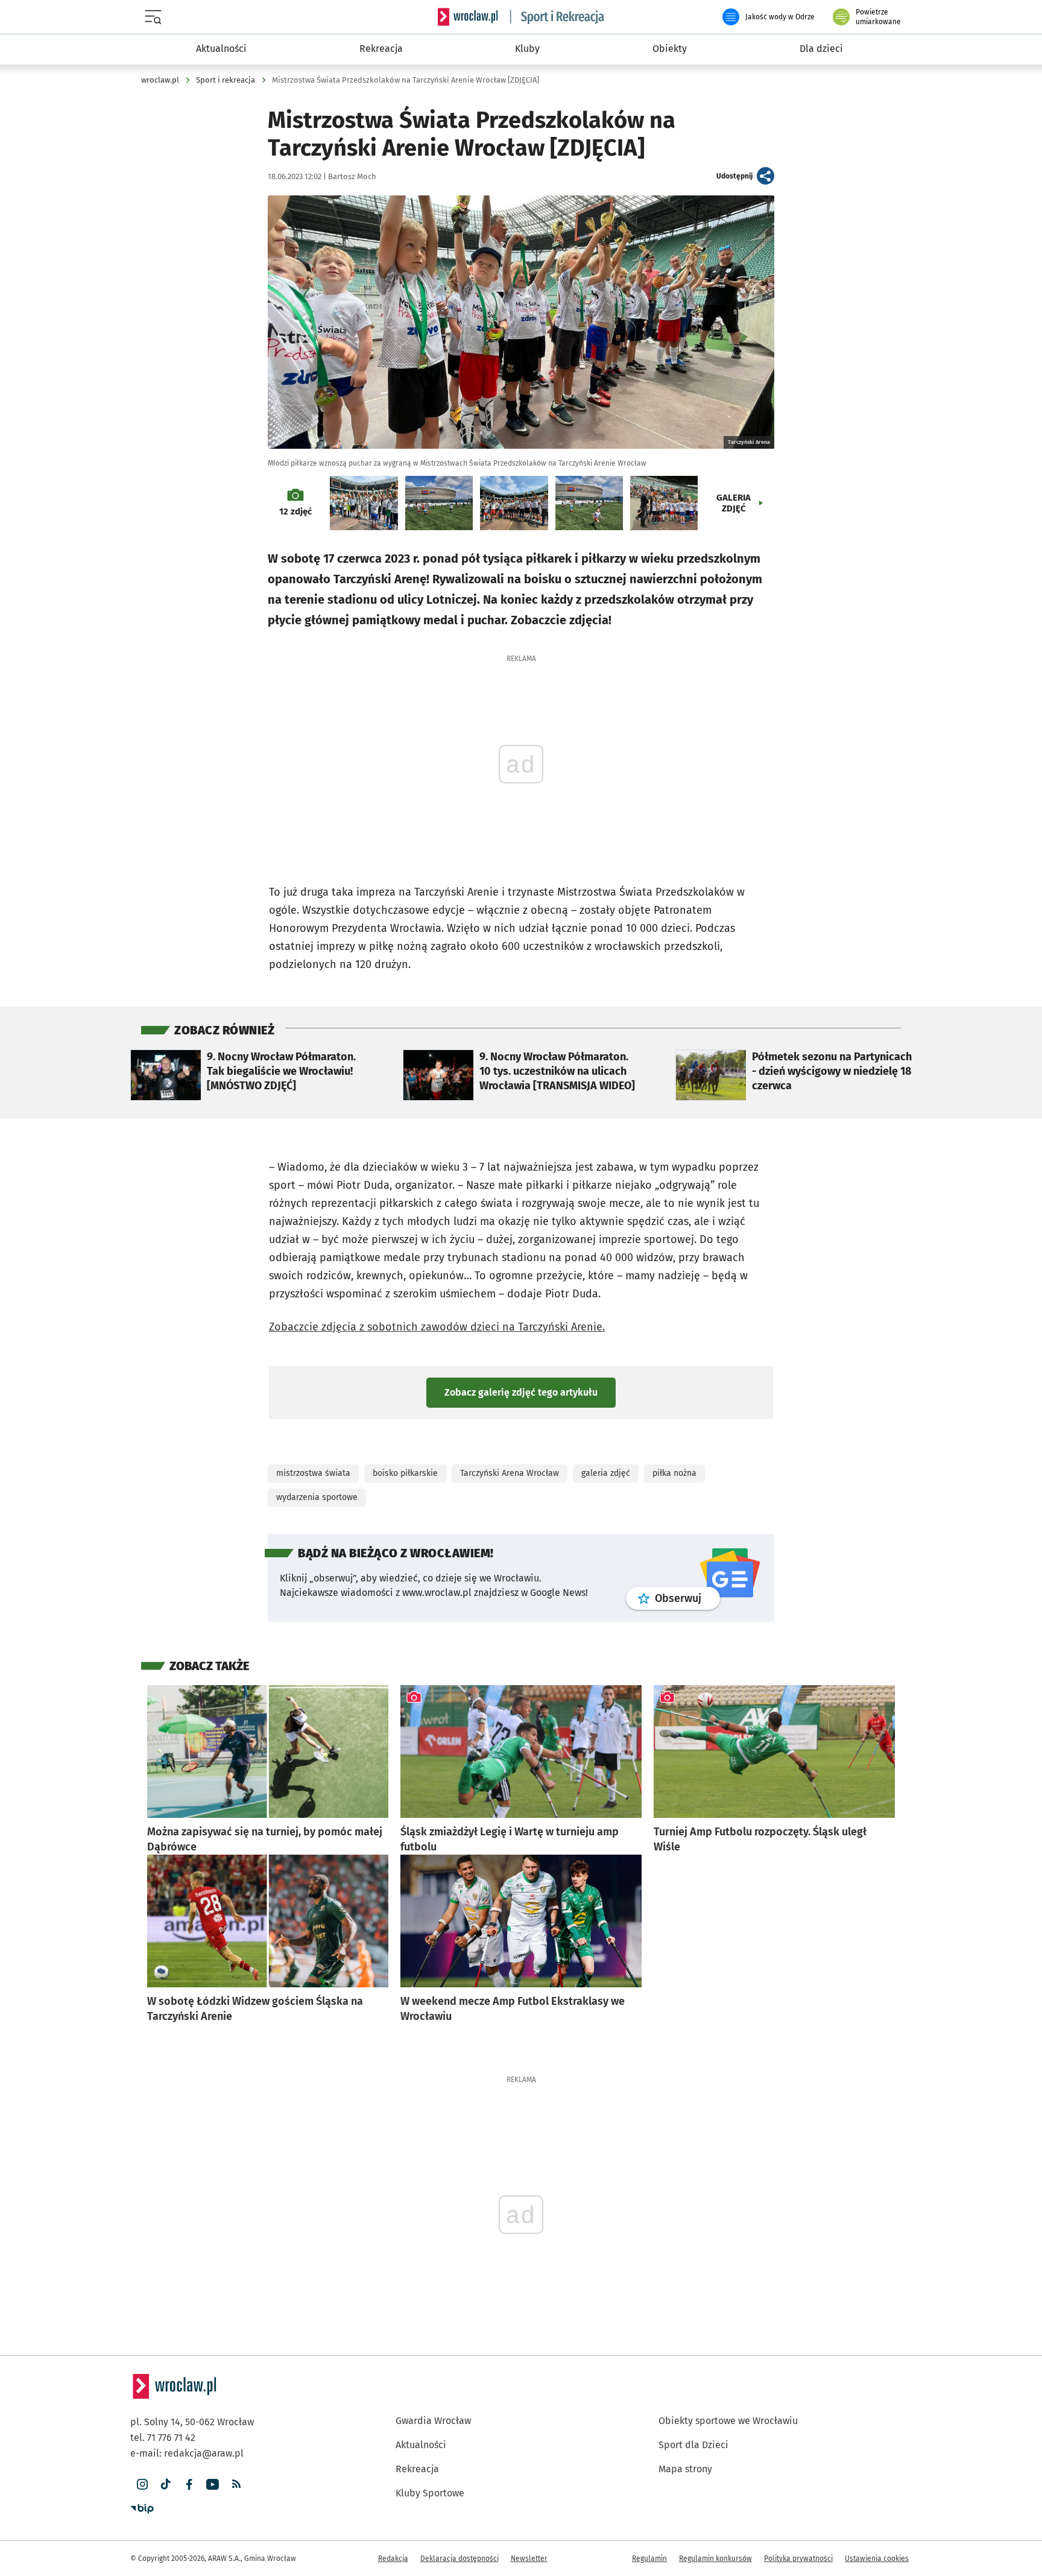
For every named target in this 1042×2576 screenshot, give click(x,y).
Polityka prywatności (798, 2559)
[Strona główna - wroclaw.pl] (468, 17)
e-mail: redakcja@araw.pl (187, 2453)
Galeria (734, 503)
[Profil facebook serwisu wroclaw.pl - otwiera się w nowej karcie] (189, 2485)
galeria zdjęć (606, 1473)
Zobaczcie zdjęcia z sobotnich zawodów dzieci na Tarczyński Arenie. (437, 1327)
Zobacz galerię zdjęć (521, 1392)
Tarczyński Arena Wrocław (510, 1473)
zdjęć (295, 511)
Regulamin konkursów (715, 2559)
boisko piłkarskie (405, 1473)
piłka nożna (674, 1473)
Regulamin (649, 2559)
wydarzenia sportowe (317, 1497)
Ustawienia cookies (877, 2559)
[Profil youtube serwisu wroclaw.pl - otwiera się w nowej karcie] (213, 2485)
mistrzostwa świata (313, 1473)
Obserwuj (687, 1598)
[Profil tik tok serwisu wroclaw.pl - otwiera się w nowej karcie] (166, 2485)
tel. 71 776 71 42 (163, 2438)
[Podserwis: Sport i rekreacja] (557, 17)
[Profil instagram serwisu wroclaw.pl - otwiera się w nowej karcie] (142, 2485)
